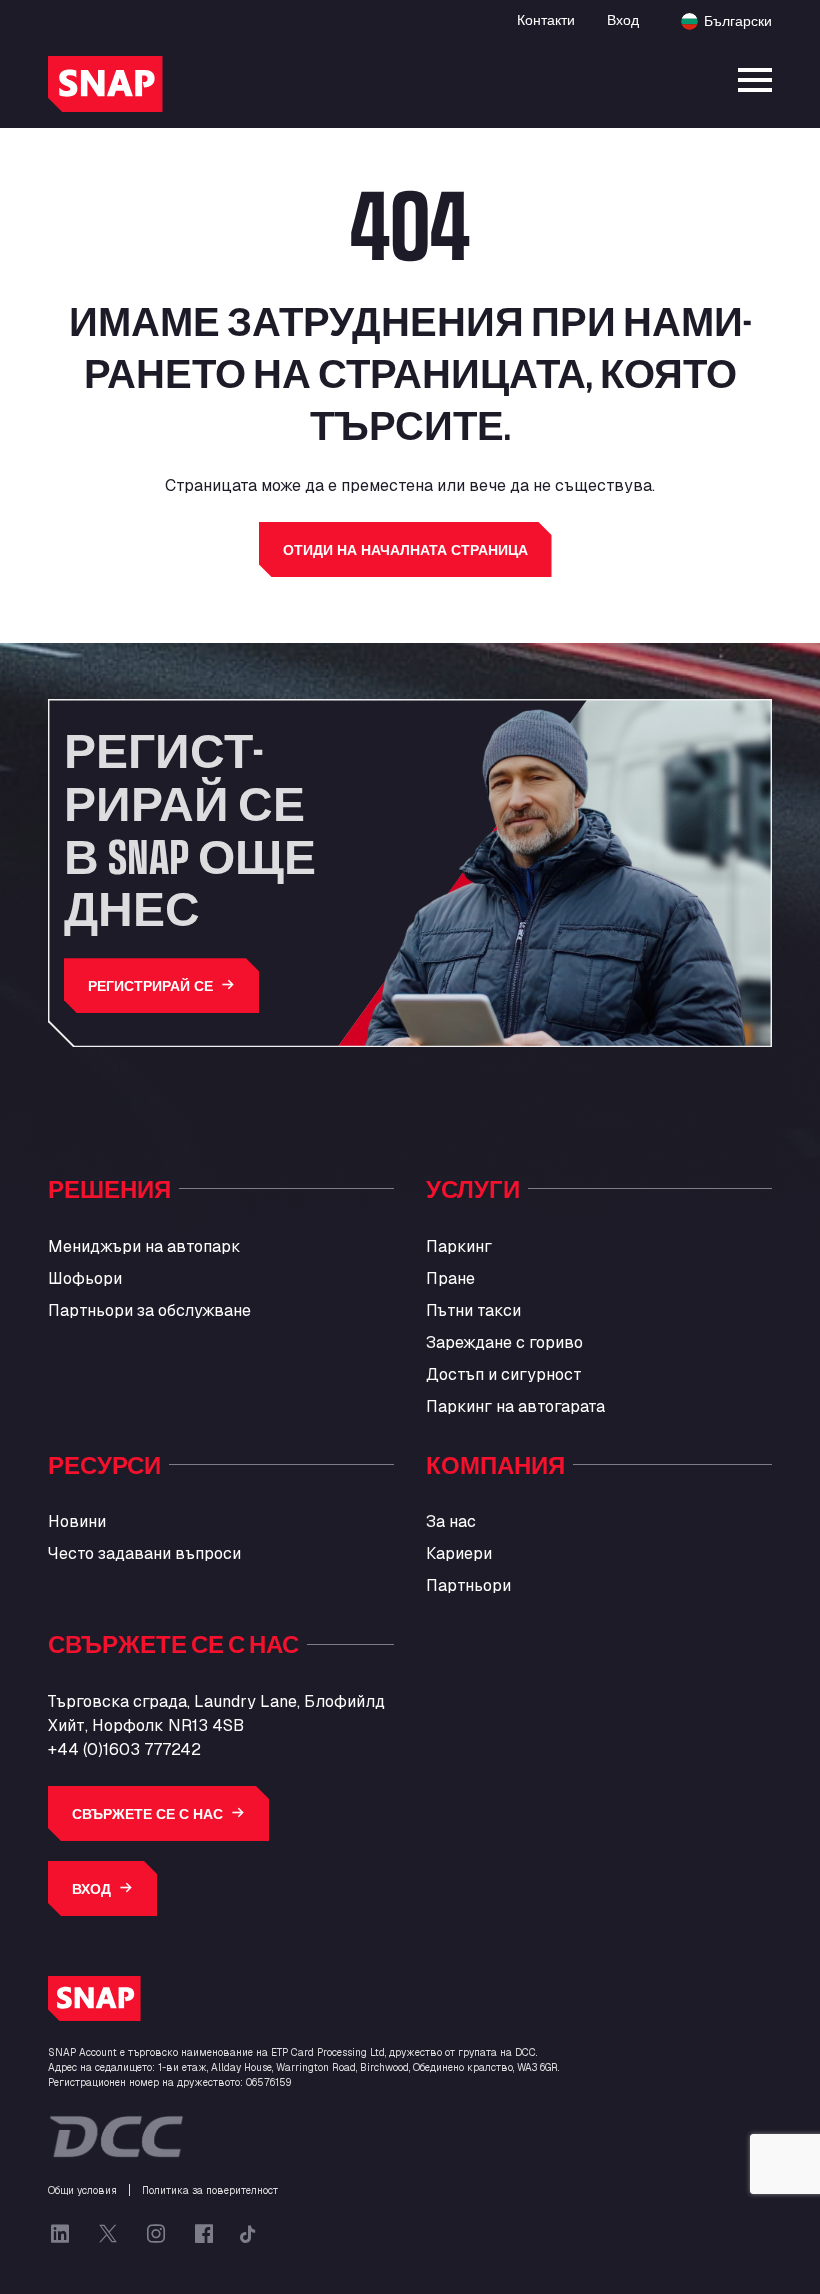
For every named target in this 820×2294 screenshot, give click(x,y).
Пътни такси (473, 1310)
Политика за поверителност (210, 2190)
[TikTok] (248, 2234)
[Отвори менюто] (755, 80)
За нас (451, 1521)
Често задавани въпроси (144, 1553)
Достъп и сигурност (504, 1374)
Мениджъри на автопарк (144, 1246)
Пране (450, 1278)
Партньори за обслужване (149, 1310)
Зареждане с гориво (504, 1342)
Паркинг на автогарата (515, 1406)
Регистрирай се (150, 985)
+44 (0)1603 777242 (124, 1749)
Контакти (546, 19)
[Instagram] (156, 2234)
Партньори (468, 1585)
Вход (623, 19)
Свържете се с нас (147, 1813)
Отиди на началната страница (405, 549)
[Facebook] (204, 2234)
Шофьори (85, 1278)
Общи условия (82, 2190)
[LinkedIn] (60, 2234)
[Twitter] (108, 2234)
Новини (77, 1521)
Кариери (459, 1553)
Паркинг (459, 1246)
